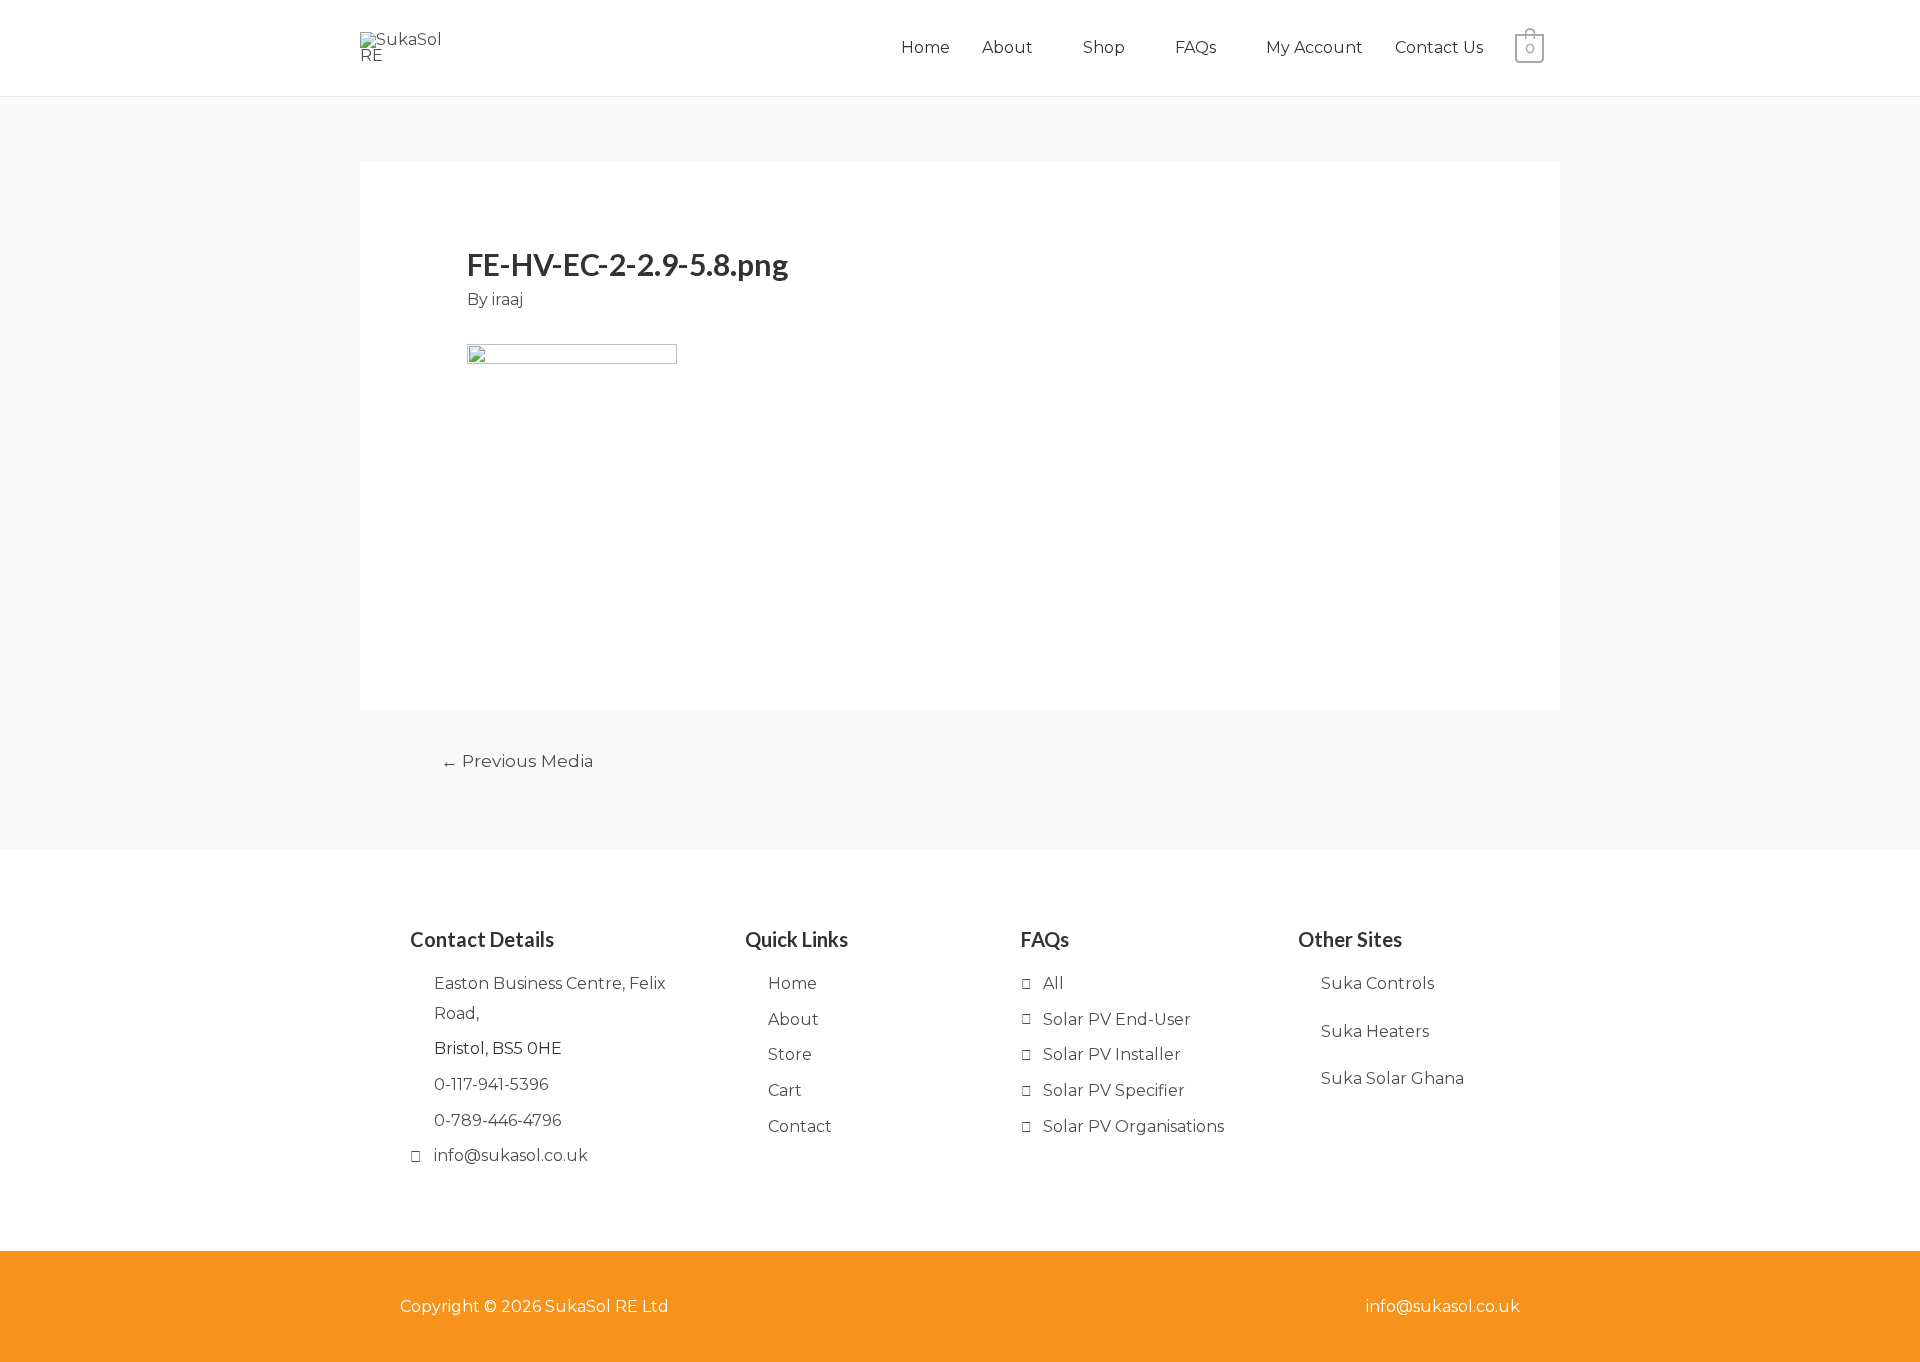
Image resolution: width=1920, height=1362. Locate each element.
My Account (1314, 47)
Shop (1104, 47)
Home (925, 47)
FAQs (1195, 47)
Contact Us (1439, 47)
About (1007, 47)
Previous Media (517, 760)
